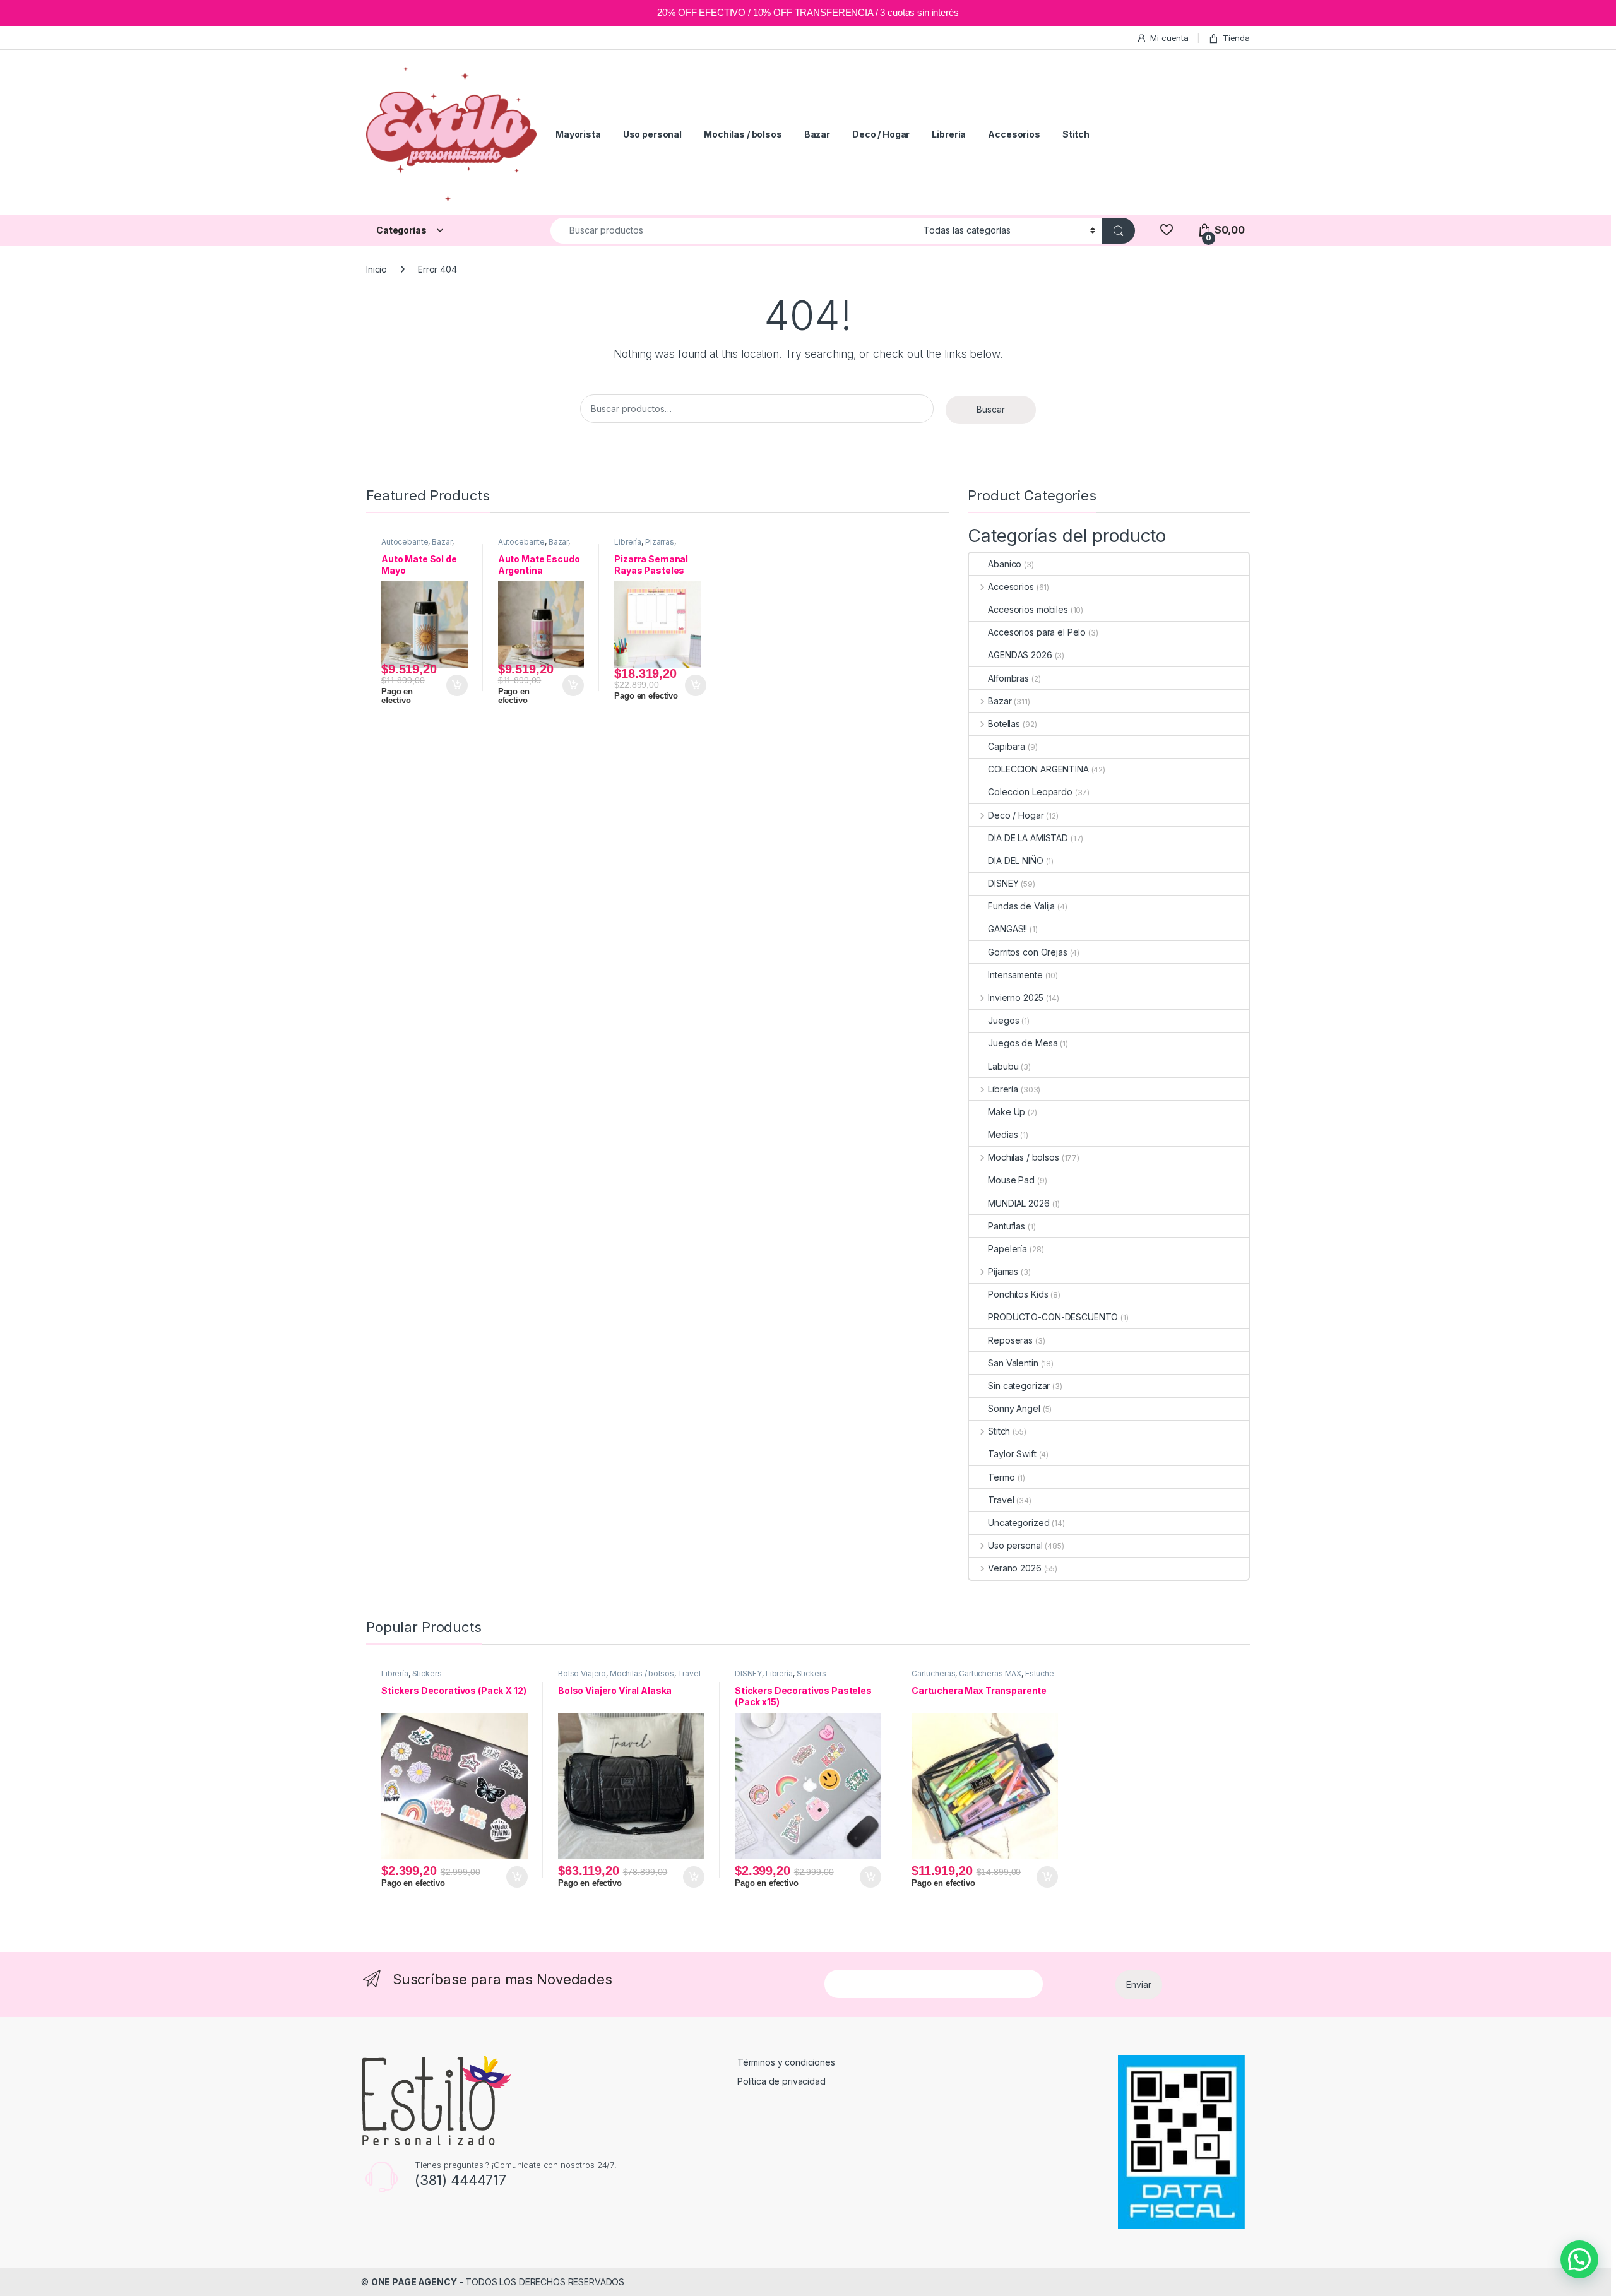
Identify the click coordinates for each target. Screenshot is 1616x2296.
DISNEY (1003, 883)
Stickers (427, 1673)
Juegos (1003, 1020)
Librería (949, 134)
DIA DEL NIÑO (1015, 861)
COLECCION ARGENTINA (1038, 769)
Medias (1003, 1134)
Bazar (817, 134)
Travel (1001, 1500)
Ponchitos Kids (1018, 1294)
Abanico (1005, 564)
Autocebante (405, 542)
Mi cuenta (1169, 38)
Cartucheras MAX (990, 1673)
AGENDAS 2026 (1020, 655)
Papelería (1007, 1249)
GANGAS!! (1007, 929)
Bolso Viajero (582, 1673)
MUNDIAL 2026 (1019, 1203)
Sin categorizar (1019, 1386)
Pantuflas (1007, 1226)
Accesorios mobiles (1028, 609)
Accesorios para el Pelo (1037, 632)
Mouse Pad (1011, 1180)
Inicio (377, 269)
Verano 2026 (1014, 1568)
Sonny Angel (1014, 1408)
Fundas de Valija (1021, 906)
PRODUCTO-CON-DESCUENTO (1053, 1317)
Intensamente (1015, 975)
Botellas (1004, 724)
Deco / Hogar (881, 134)
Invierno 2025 (1016, 997)
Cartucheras (933, 1673)
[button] (1579, 2259)
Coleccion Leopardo (1030, 792)
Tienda (1236, 38)
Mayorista (578, 134)
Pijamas (1003, 1271)
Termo (1001, 1477)
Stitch (1076, 134)
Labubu (1003, 1066)
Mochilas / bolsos (743, 134)
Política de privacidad (781, 2081)
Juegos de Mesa (1023, 1043)
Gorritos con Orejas (1027, 952)
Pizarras (660, 542)
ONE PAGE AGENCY (414, 2282)
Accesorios (1014, 134)
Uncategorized (1019, 1523)
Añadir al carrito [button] (455, 685)
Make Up (1007, 1112)
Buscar (991, 409)
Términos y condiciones (786, 2062)
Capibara (1007, 746)
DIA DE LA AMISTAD (1028, 838)
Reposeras (1010, 1340)
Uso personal (652, 134)
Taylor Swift (1012, 1454)
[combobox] (734, 231)
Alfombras (1008, 678)
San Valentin (1013, 1363)
